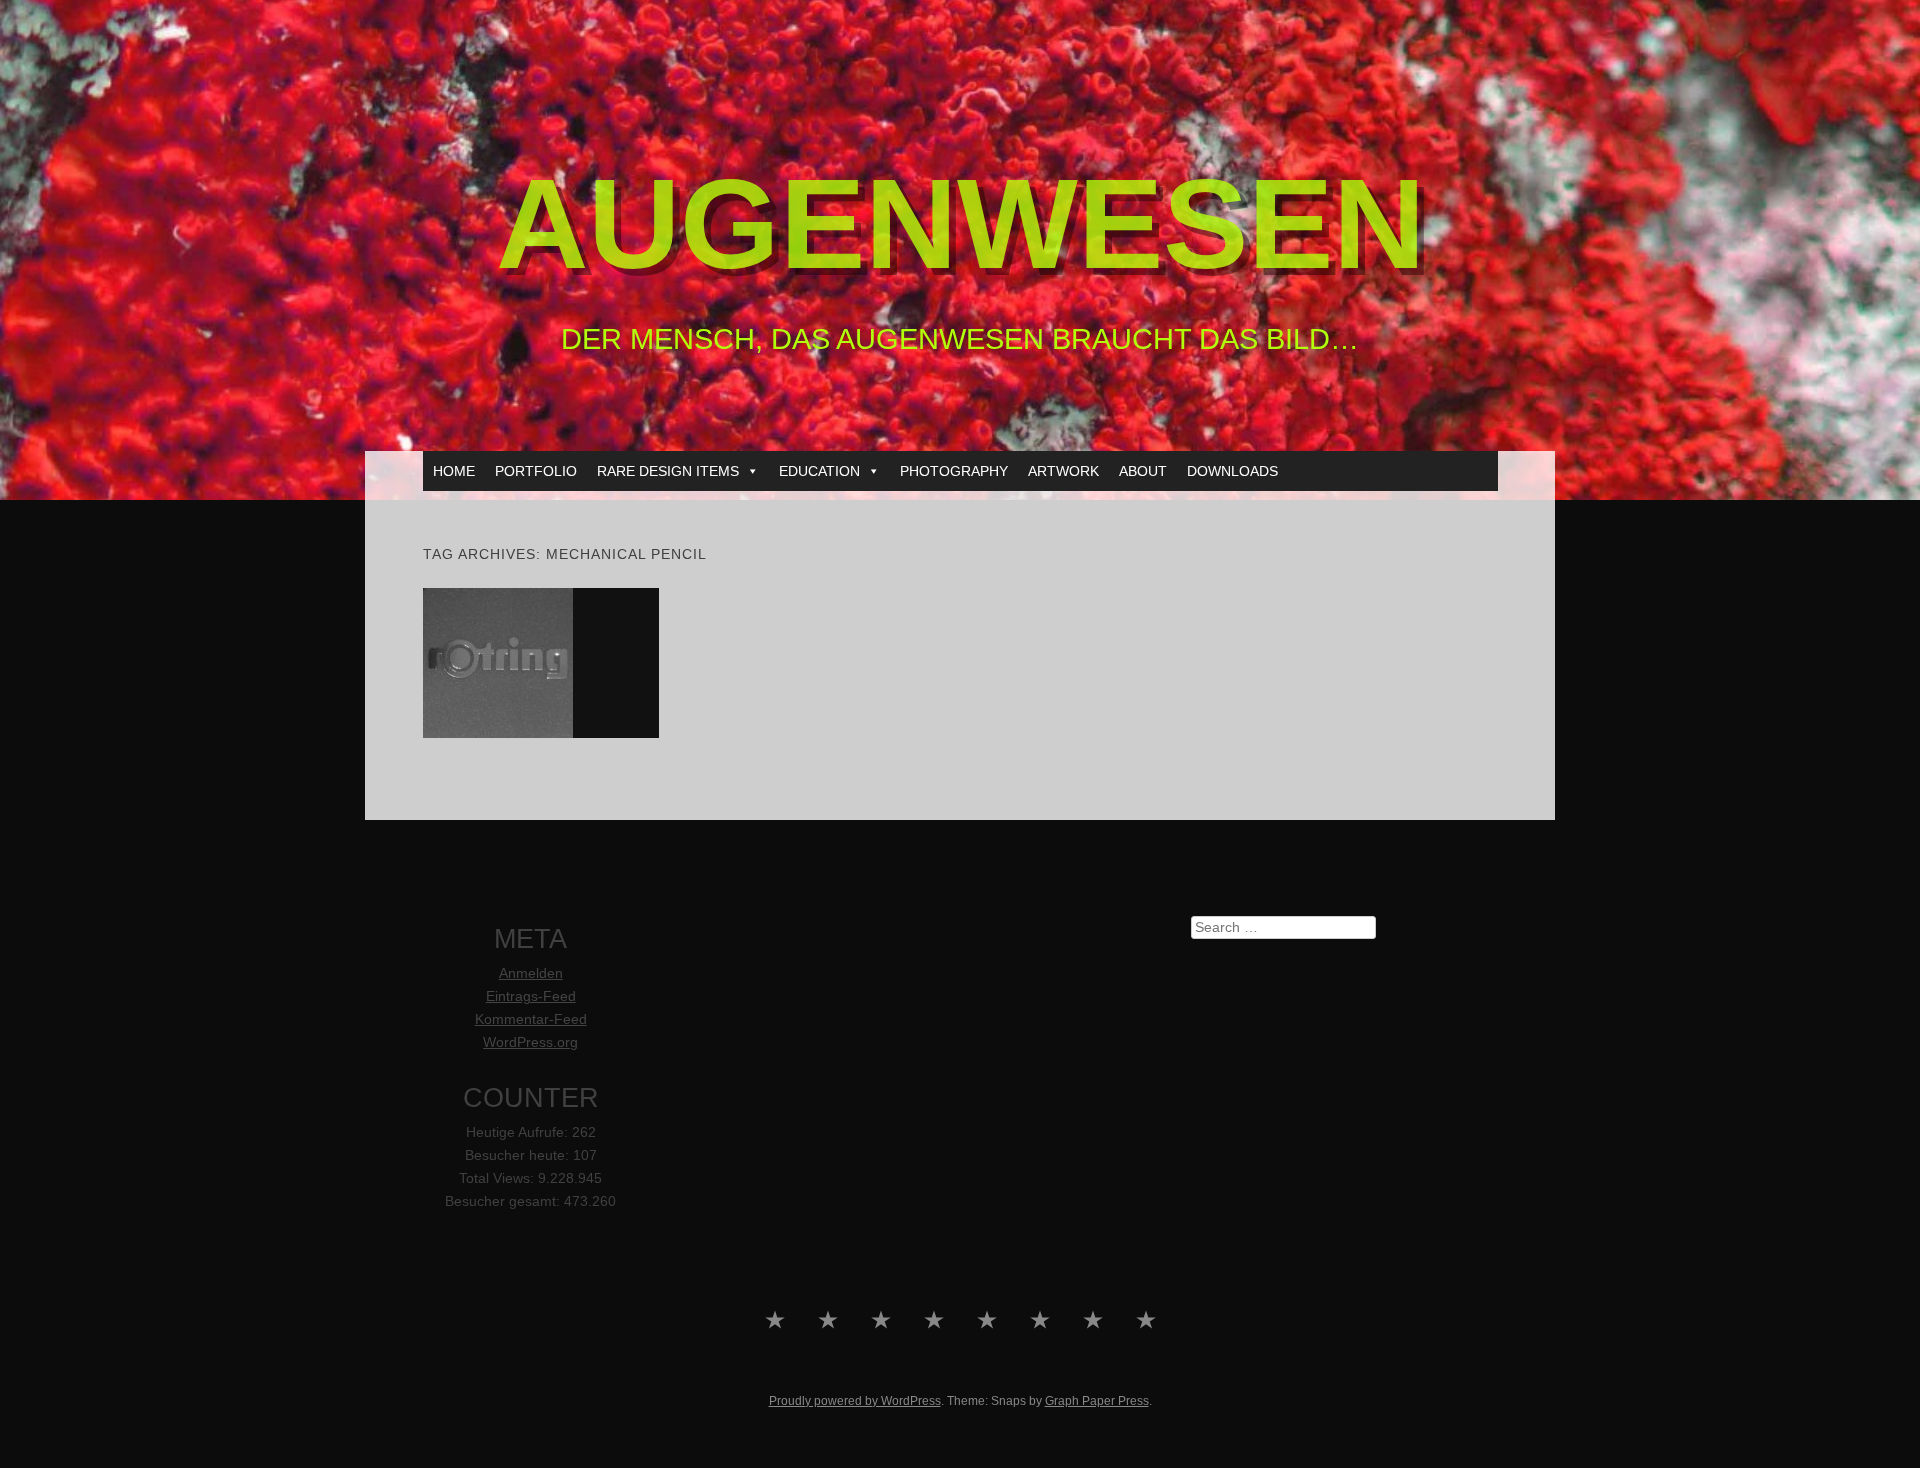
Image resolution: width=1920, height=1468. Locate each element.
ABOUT (1143, 471)
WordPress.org (530, 1042)
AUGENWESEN (960, 223)
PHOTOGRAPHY (954, 471)
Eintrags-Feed (531, 996)
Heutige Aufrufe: (519, 1132)
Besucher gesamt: (504, 1201)
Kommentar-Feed (531, 1019)
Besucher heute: (519, 1155)
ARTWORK (1063, 471)
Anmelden (531, 973)
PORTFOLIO (536, 471)
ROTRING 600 (541, 662)
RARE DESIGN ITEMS (668, 471)
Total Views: (498, 1178)
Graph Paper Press (1097, 1401)
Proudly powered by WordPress (855, 1401)
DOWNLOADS (1232, 471)
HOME (454, 471)
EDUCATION (819, 471)
